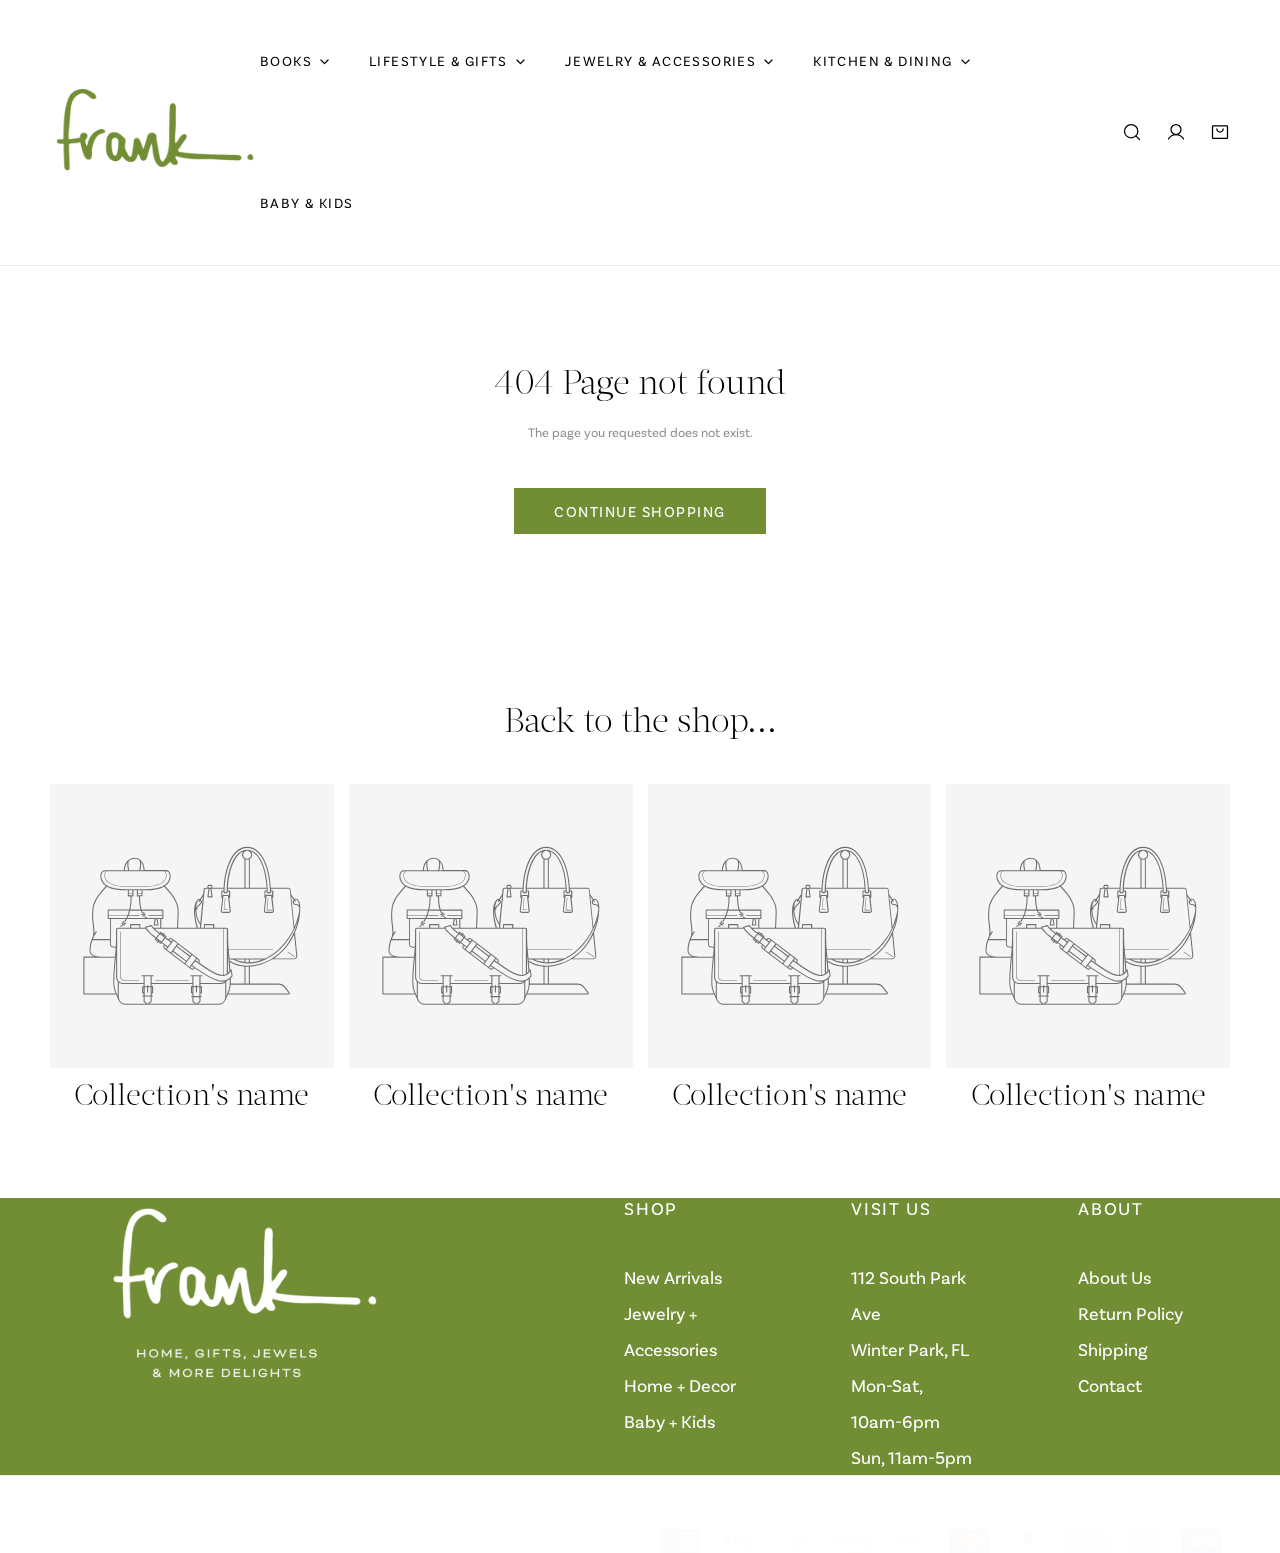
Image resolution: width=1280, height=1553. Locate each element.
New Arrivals (673, 1277)
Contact (1110, 1385)
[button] (1220, 132)
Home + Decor (680, 1385)
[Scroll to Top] (1244, 1447)
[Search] (1132, 132)
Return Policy (1130, 1313)
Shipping (1113, 1349)
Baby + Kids (669, 1421)
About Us (1114, 1277)
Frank (125, 1542)
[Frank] (155, 132)
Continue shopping (640, 511)
